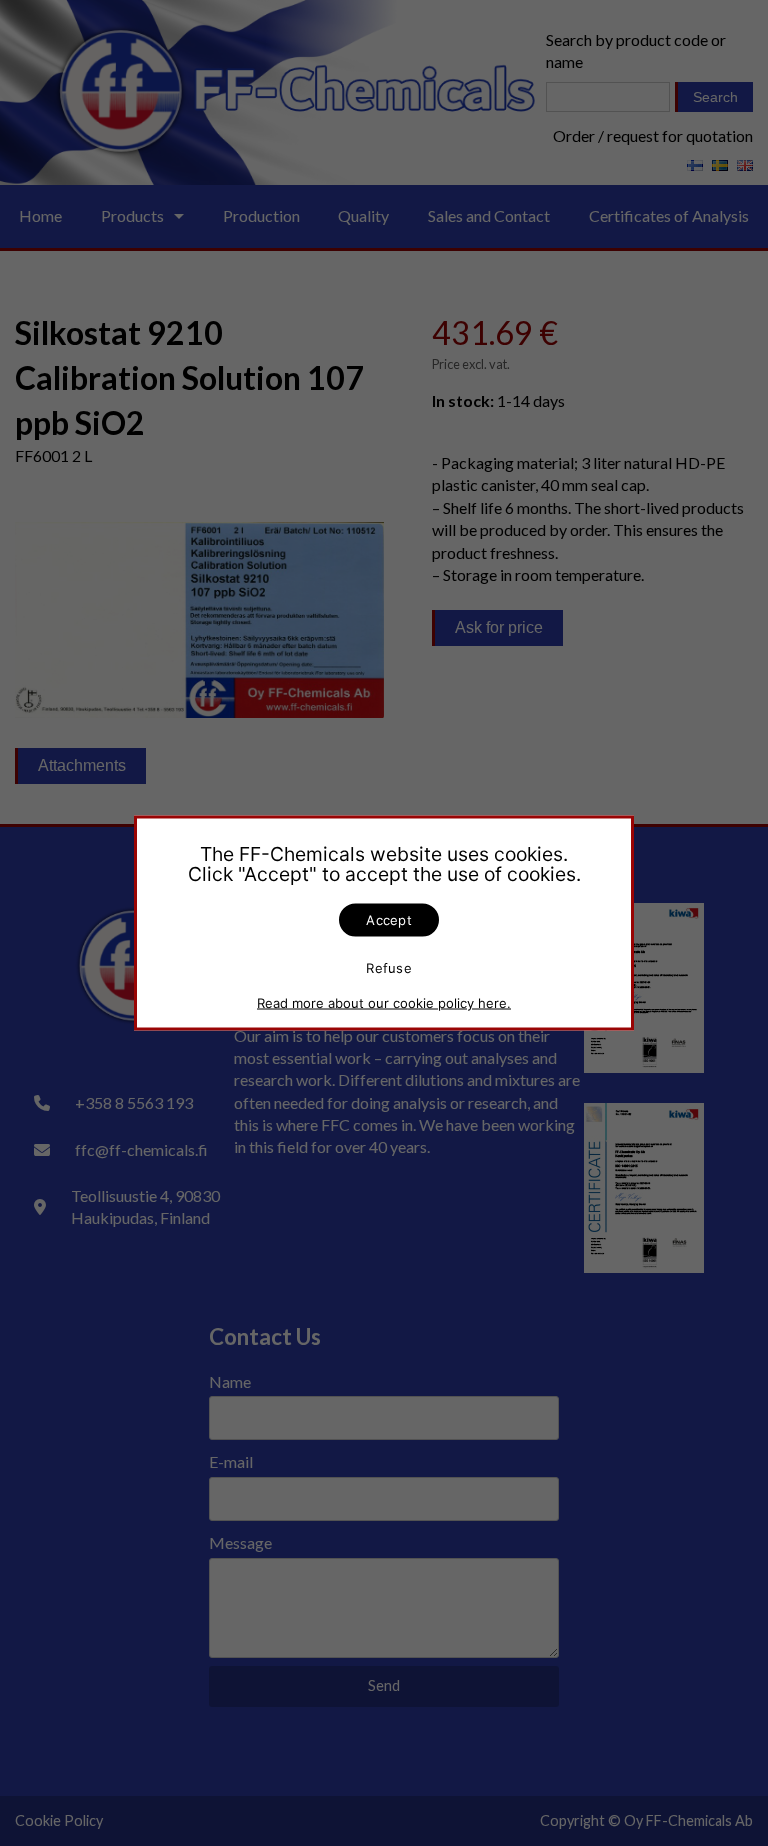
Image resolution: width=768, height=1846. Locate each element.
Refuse (389, 967)
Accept (389, 920)
